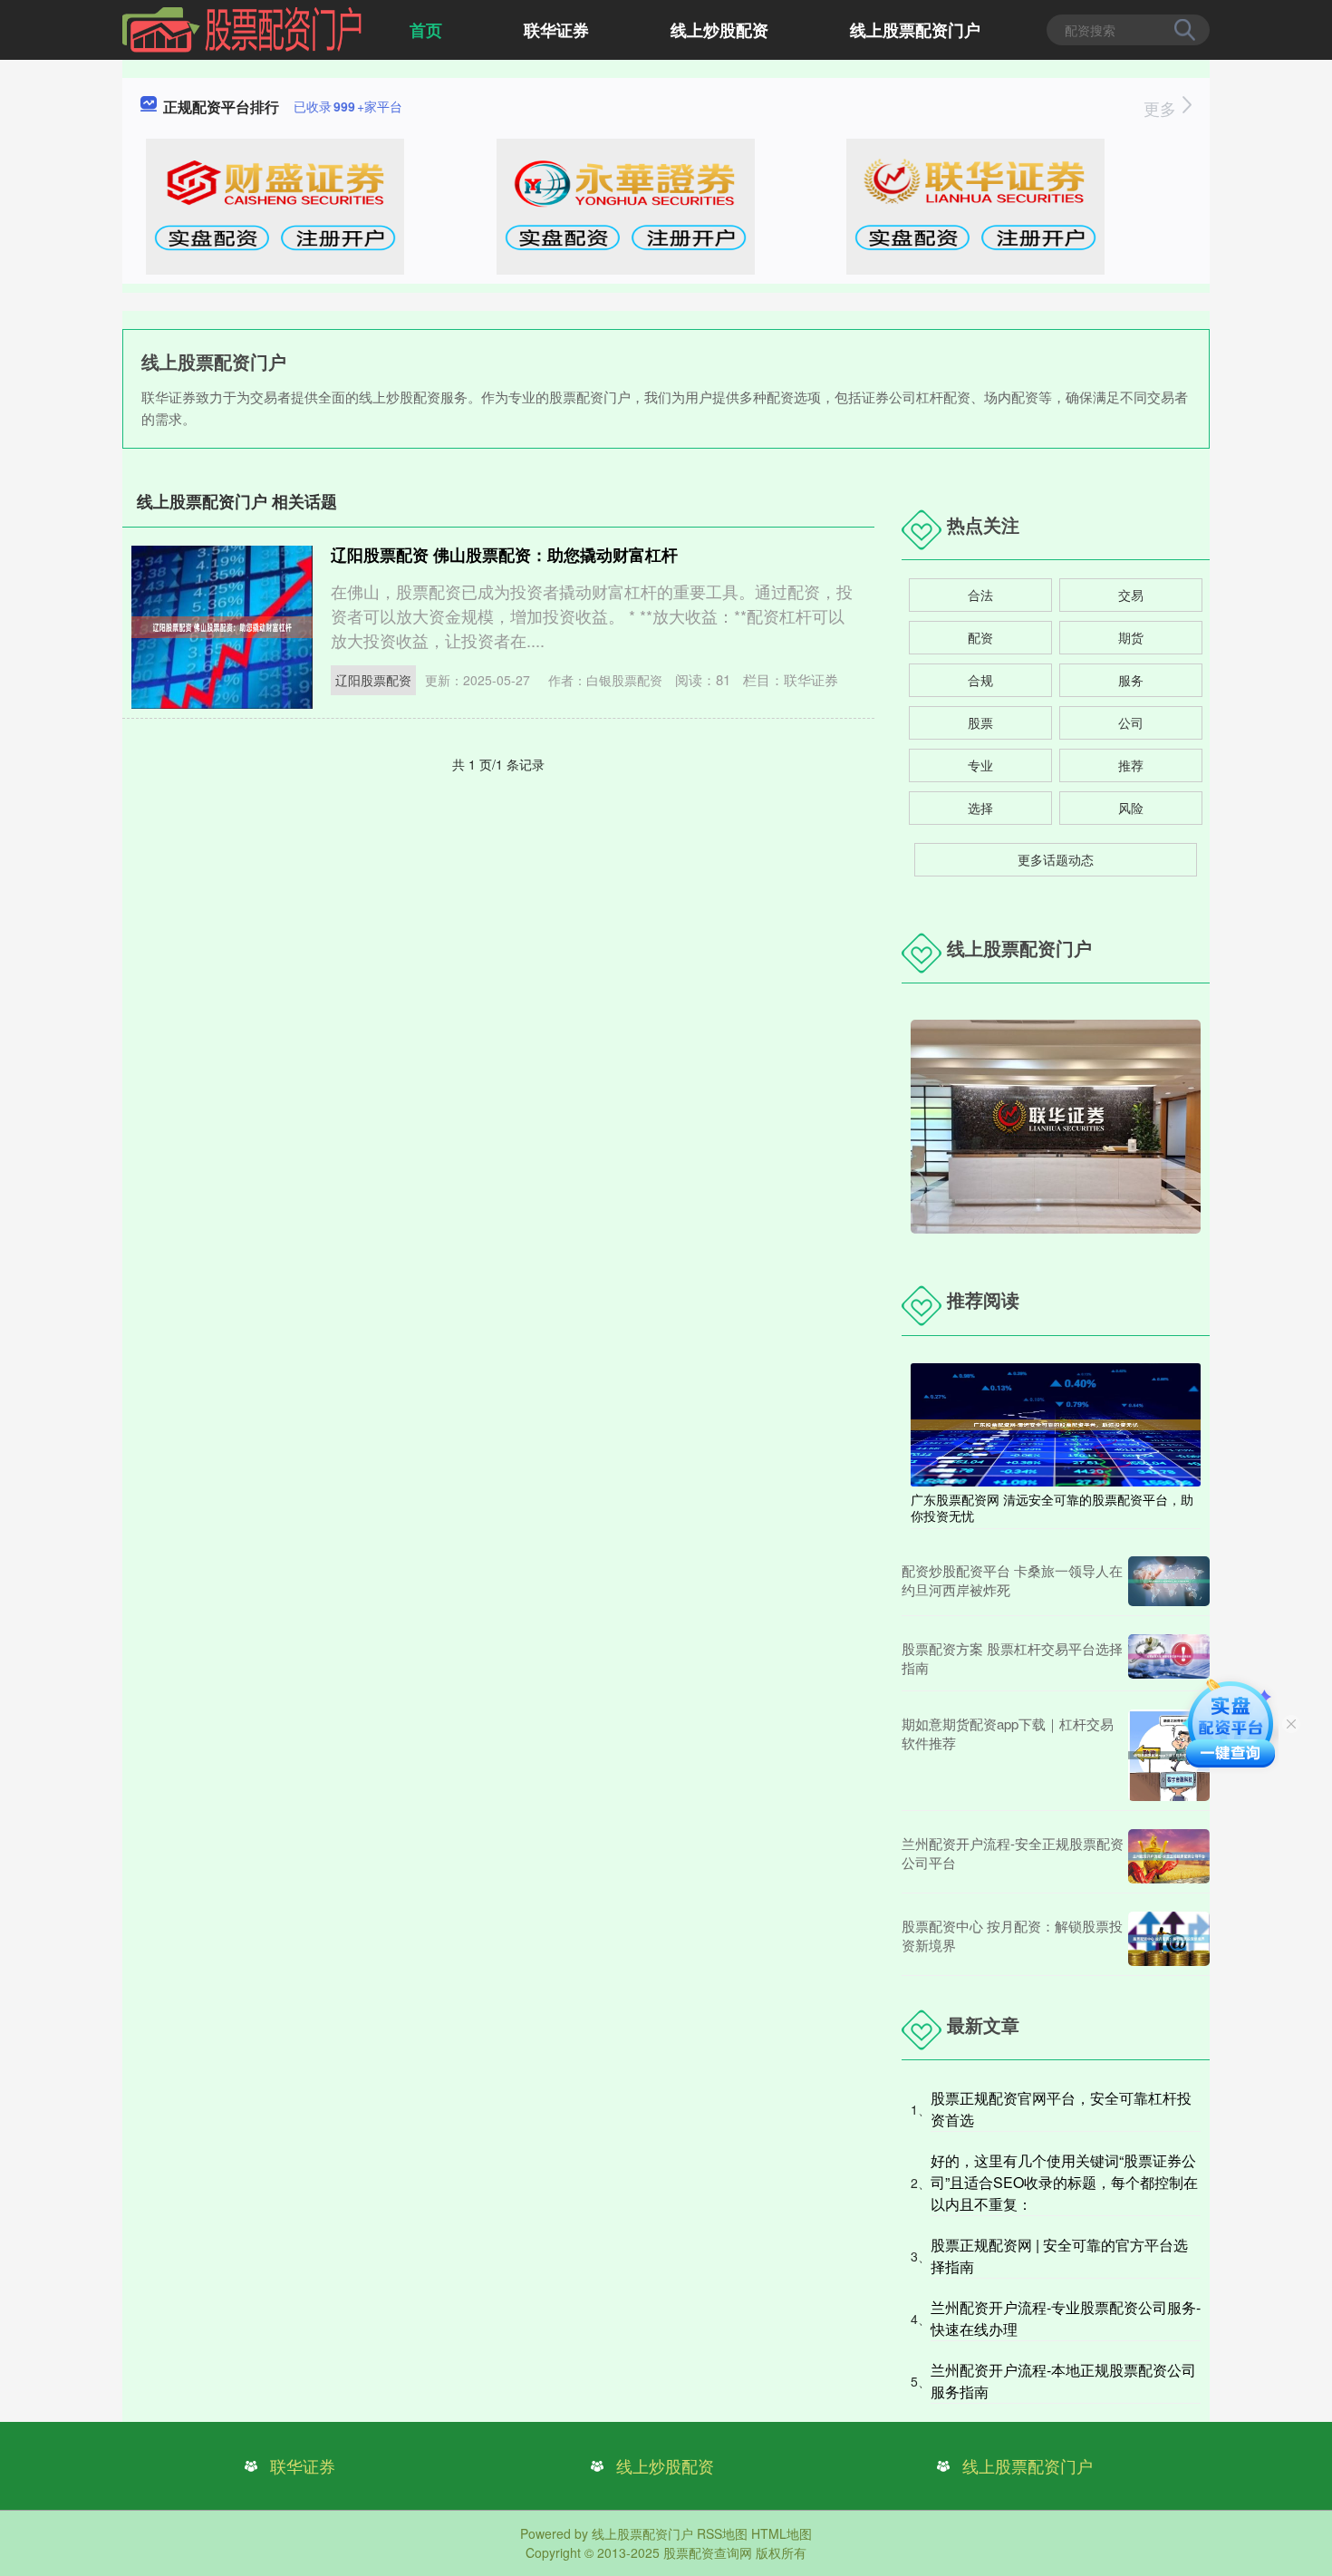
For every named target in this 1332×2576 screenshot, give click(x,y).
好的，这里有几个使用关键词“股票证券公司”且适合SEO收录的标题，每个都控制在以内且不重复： (1064, 2182)
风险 (1131, 808)
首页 (426, 30)
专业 (980, 765)
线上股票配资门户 (915, 30)
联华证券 (556, 30)
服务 (1131, 680)
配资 (980, 637)
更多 (1162, 108)
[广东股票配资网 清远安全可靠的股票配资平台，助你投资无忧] (1056, 1423)
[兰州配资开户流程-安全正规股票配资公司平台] (1169, 1856)
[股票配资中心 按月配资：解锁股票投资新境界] (1169, 1939)
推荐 (1131, 765)
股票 (980, 722)
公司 (1131, 722)
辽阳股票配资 (373, 680)
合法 (980, 595)
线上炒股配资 (719, 30)
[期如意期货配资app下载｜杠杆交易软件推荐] (1169, 1756)
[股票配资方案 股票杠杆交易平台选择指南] (1169, 1658)
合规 (980, 680)
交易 (1131, 595)
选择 (980, 808)
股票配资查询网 (708, 2552)
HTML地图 (782, 2533)
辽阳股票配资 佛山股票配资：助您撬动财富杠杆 (504, 555)
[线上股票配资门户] (242, 28)
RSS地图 (722, 2533)
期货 (1131, 637)
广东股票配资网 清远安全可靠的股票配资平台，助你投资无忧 (1052, 1507)
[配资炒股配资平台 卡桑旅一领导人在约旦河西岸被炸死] (1169, 1581)
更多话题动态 (1056, 859)
